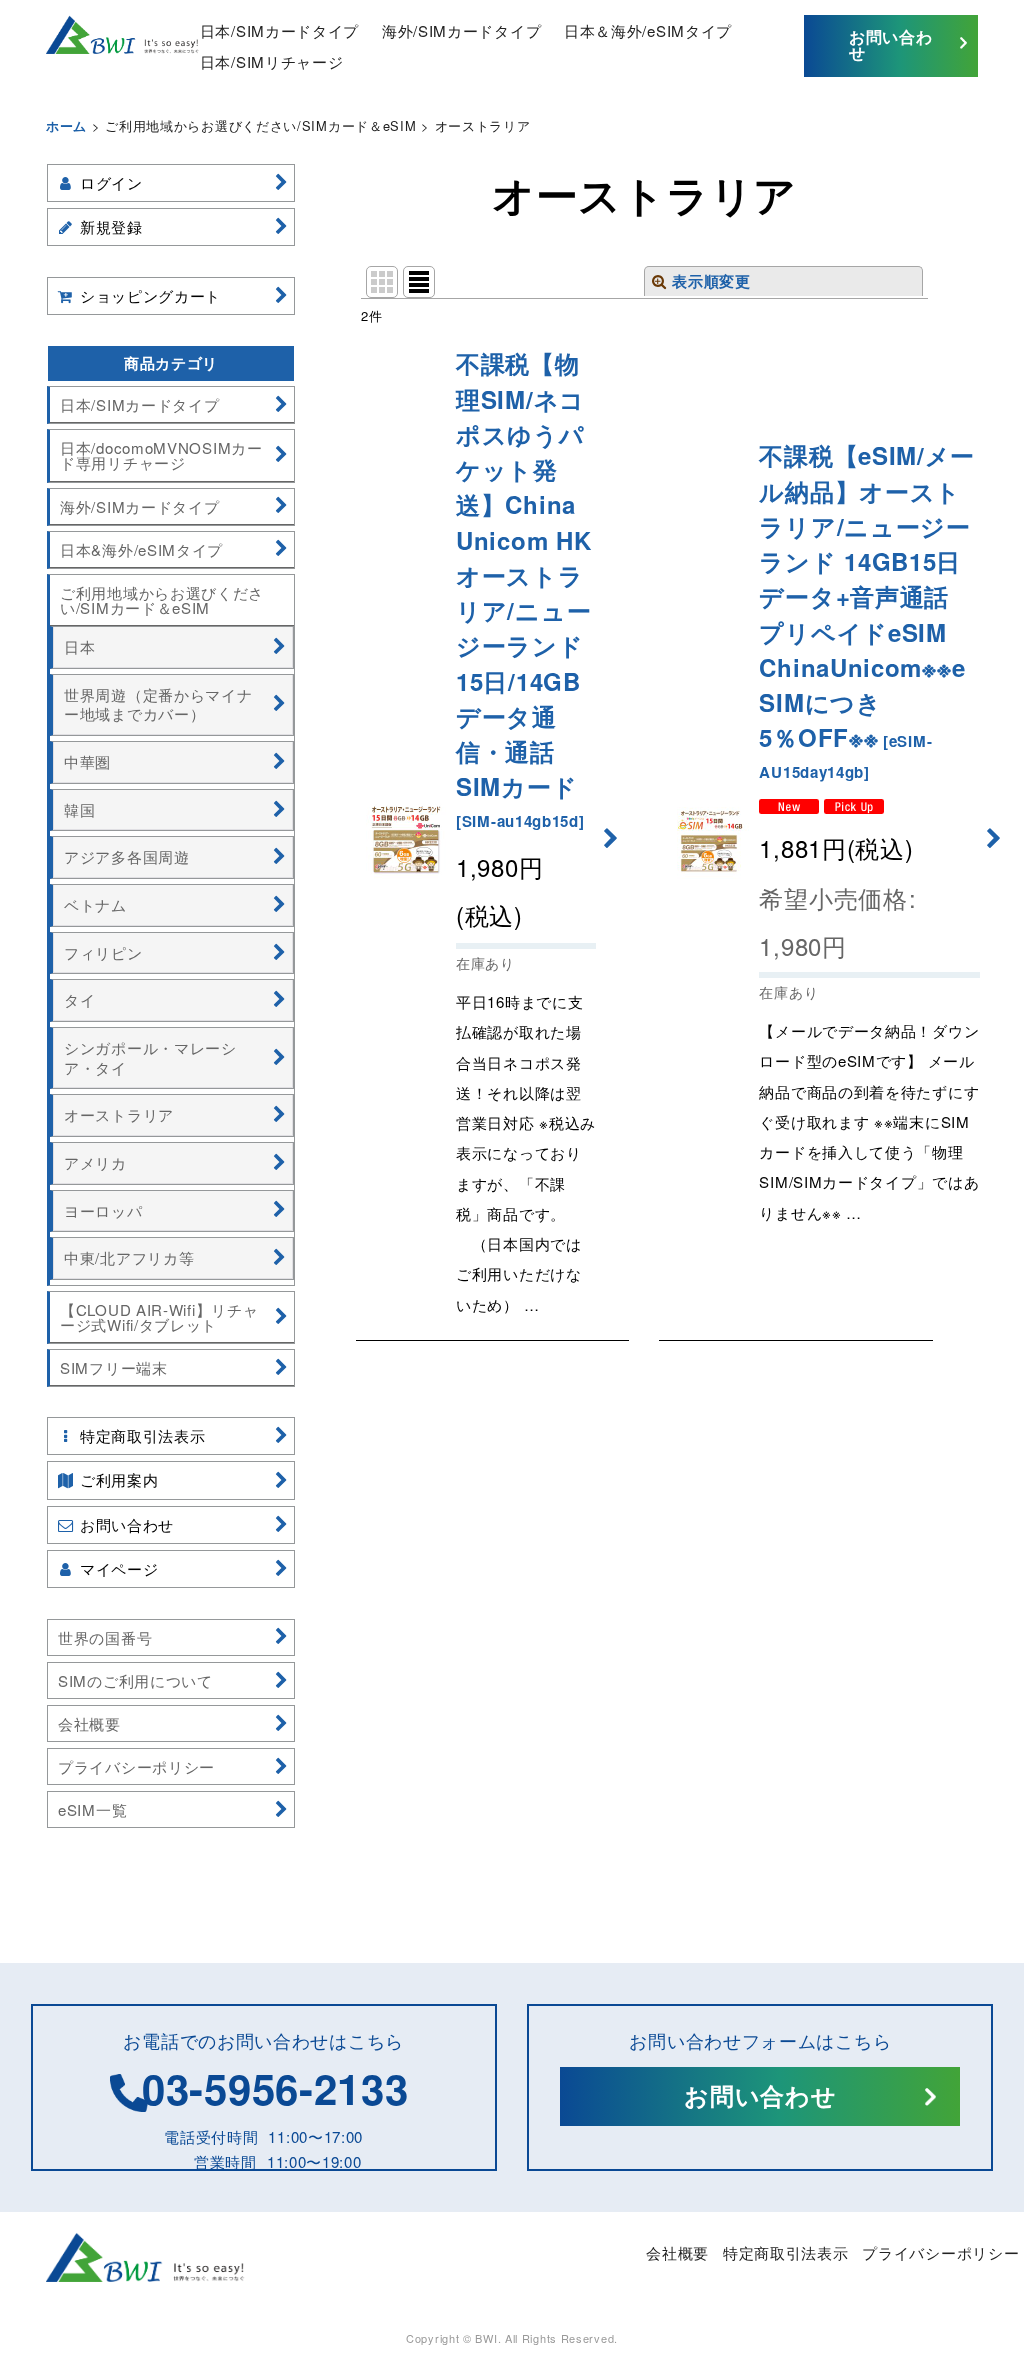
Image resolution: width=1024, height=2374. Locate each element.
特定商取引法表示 (786, 2252)
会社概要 (677, 2252)
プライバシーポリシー (940, 2252)
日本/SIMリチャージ (272, 61)
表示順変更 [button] (711, 281)
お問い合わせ (891, 44)
